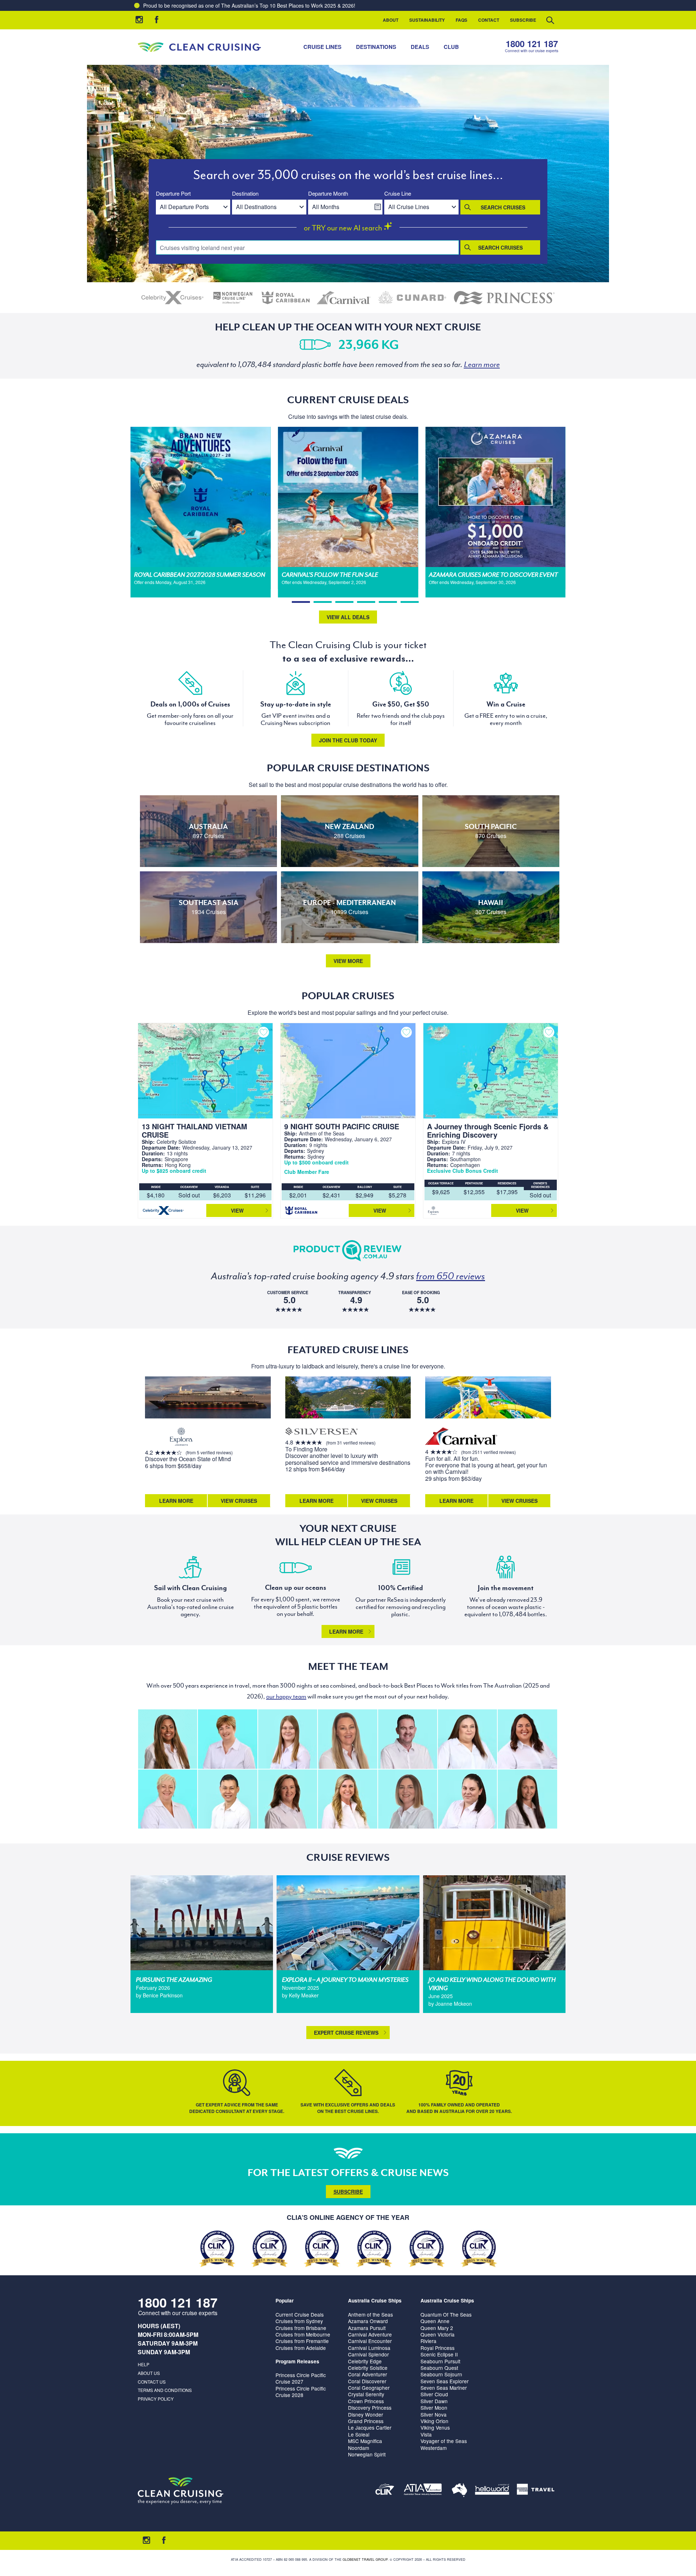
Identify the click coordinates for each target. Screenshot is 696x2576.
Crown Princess (366, 2401)
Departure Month (328, 194)
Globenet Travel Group (365, 2560)
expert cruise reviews (346, 2033)
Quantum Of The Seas (446, 2314)
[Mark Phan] (227, 1799)
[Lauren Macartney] (467, 1799)
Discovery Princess (370, 2408)
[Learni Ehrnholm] (168, 1739)
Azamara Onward (368, 2321)
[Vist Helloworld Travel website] (492, 2491)
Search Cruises (503, 207)
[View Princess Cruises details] (504, 298)
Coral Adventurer (368, 2374)
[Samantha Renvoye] (347, 1739)
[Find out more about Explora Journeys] (181, 1437)
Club (451, 47)
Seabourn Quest (439, 2368)
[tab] (301, 602)
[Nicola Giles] (467, 1739)
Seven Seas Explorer (445, 2381)
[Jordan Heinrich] (288, 1739)
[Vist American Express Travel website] (536, 2491)
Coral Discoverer (367, 2381)
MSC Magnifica (365, 2441)
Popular (285, 2300)
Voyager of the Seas (444, 2441)
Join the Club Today (348, 740)
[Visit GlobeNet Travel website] (459, 2491)
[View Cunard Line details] (412, 298)
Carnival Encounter (370, 2341)
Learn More (176, 1501)
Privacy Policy (156, 2399)
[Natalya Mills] (527, 1799)
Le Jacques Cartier (370, 2427)
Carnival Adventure (370, 2334)
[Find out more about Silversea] (322, 1432)
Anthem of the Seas (370, 2314)
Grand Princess (366, 2421)
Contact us (152, 2382)
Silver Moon (434, 2408)
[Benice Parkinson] (408, 1799)
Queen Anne (435, 2321)
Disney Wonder (366, 2414)
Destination (245, 194)
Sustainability (427, 20)
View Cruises (239, 1501)
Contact (489, 20)
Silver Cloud (434, 2394)
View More (348, 961)
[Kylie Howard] (288, 1799)
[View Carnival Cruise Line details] (344, 298)
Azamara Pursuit (367, 2328)
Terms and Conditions (165, 2390)
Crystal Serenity (366, 2394)
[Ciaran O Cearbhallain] (408, 1739)
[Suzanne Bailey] (527, 1739)
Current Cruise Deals (300, 2314)
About (391, 20)
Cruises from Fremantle (302, 2341)
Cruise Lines (322, 47)
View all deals (348, 617)
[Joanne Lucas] (227, 1739)
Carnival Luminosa (369, 2348)
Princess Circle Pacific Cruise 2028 (301, 2392)
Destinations (376, 47)
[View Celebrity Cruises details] (173, 298)
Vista (426, 2434)
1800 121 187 (532, 44)
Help (144, 2364)
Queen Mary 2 (437, 2328)
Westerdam (434, 2448)
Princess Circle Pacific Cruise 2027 (301, 2378)
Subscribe (523, 20)
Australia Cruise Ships (375, 2300)
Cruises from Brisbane (301, 2328)
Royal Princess (438, 2348)
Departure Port (173, 194)
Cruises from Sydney (299, 2321)
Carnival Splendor (368, 2354)
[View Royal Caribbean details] (286, 298)
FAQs (461, 20)
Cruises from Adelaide (301, 2348)
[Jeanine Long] (347, 1799)
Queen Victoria (438, 2334)
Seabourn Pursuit (440, 2361)
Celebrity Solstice (368, 2368)
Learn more (346, 1631)
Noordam (359, 2448)
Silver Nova (434, 2414)
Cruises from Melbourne (303, 2334)
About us (149, 2373)
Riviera (428, 2341)
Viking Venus (435, 2427)
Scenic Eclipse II (439, 2354)
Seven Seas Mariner (444, 2388)
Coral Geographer (369, 2388)
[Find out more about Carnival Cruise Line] (461, 1437)
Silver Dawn (434, 2401)
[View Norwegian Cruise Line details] (233, 298)
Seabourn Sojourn (441, 2374)
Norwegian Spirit (367, 2454)
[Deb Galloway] (168, 1799)
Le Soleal (359, 2434)
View (237, 1210)
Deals (420, 47)
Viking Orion (434, 2421)
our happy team (286, 1696)
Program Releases (297, 2361)
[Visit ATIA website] (423, 2491)
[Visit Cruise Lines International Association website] (385, 2491)
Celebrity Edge (365, 2361)
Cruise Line (398, 194)
